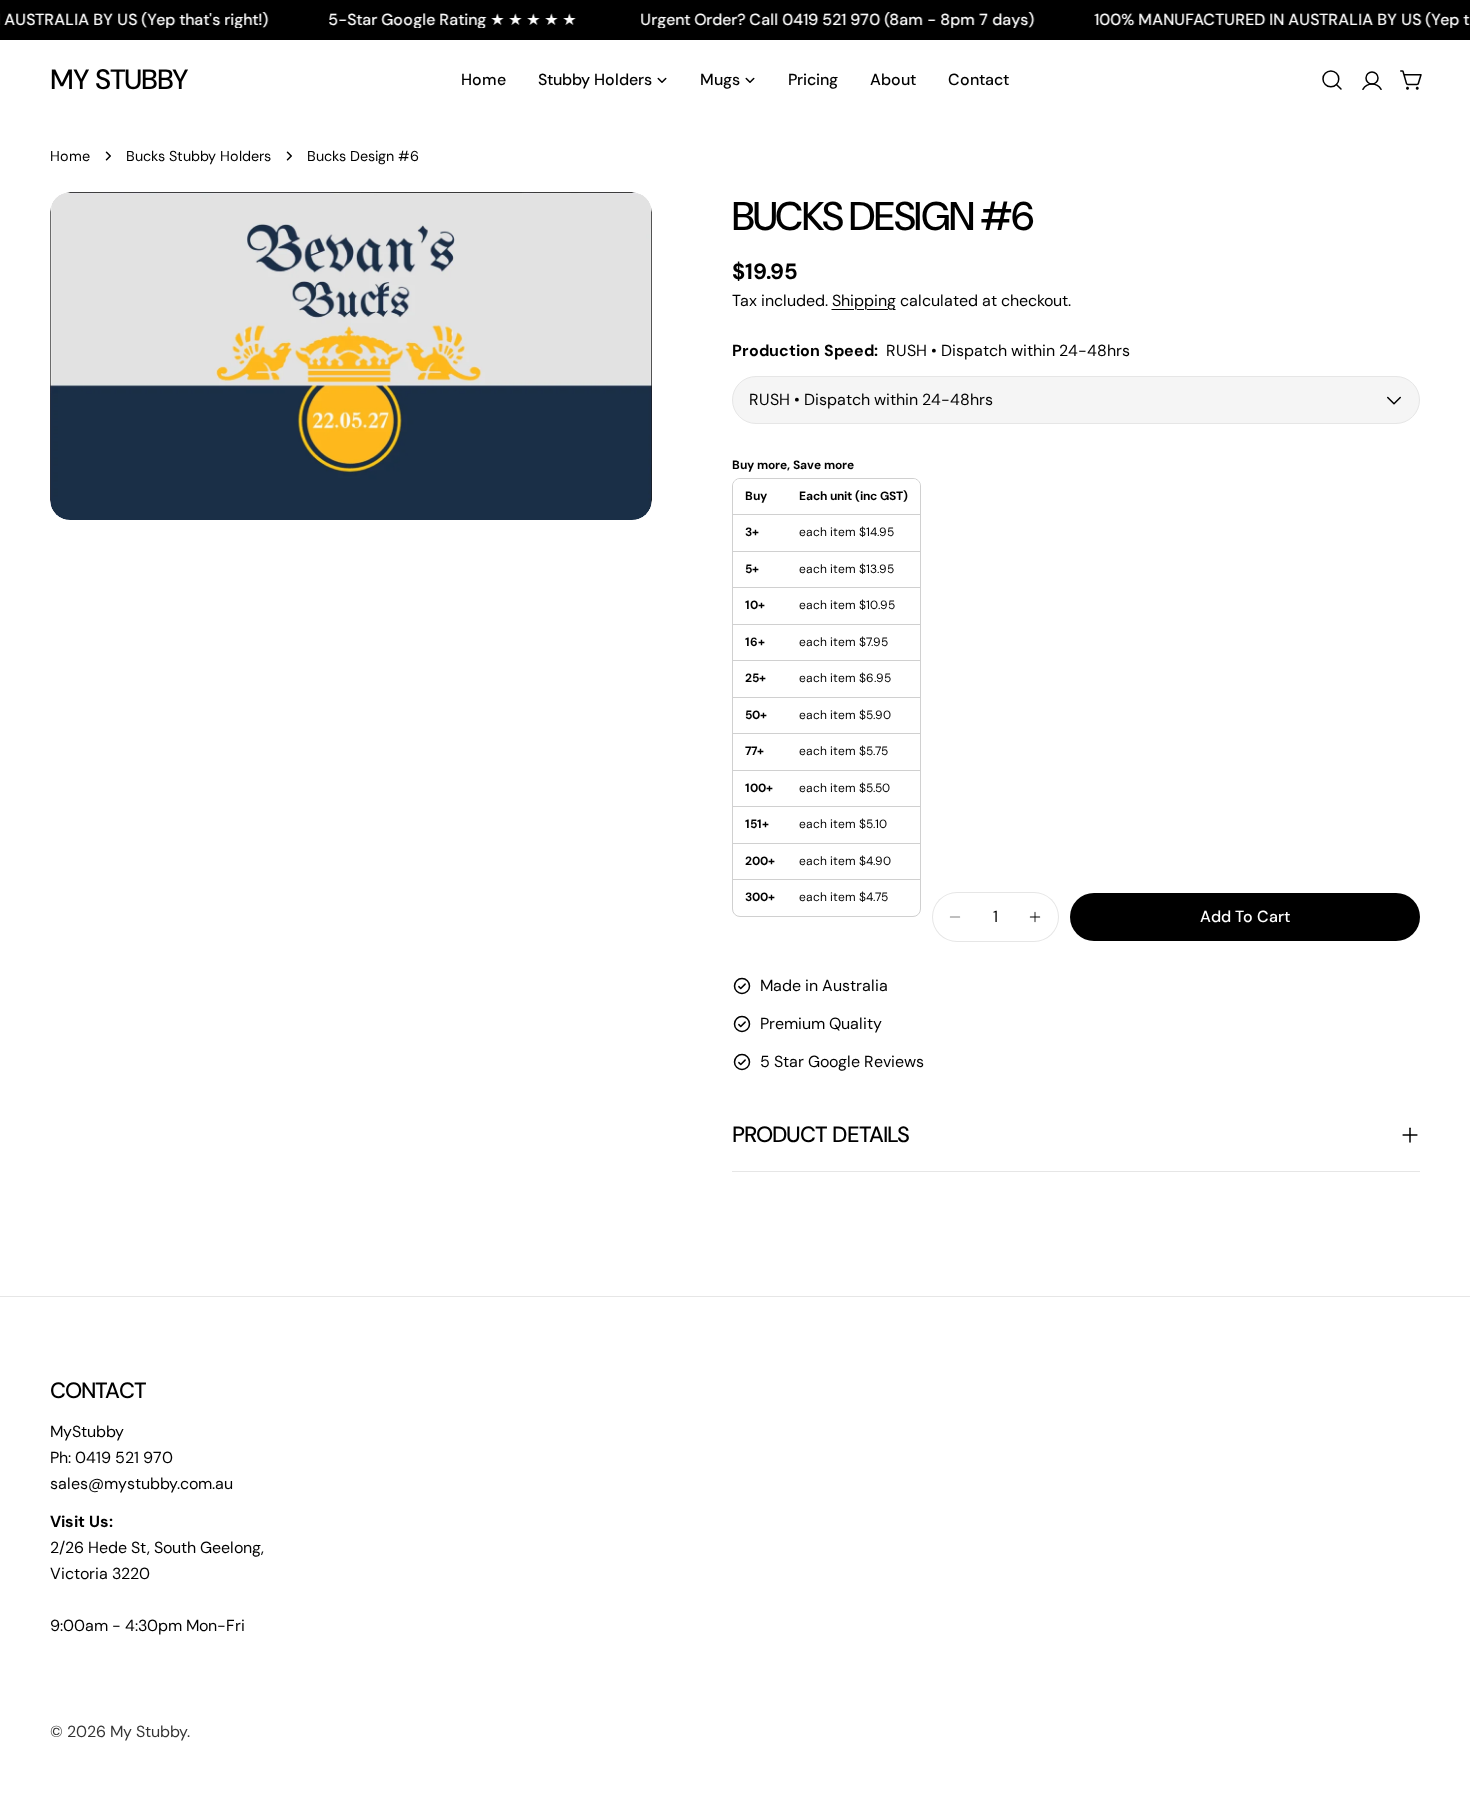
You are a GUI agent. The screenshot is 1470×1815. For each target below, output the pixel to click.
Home (70, 156)
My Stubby (119, 79)
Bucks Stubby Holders (198, 156)
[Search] (1332, 80)
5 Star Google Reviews (842, 1061)
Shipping (864, 300)
